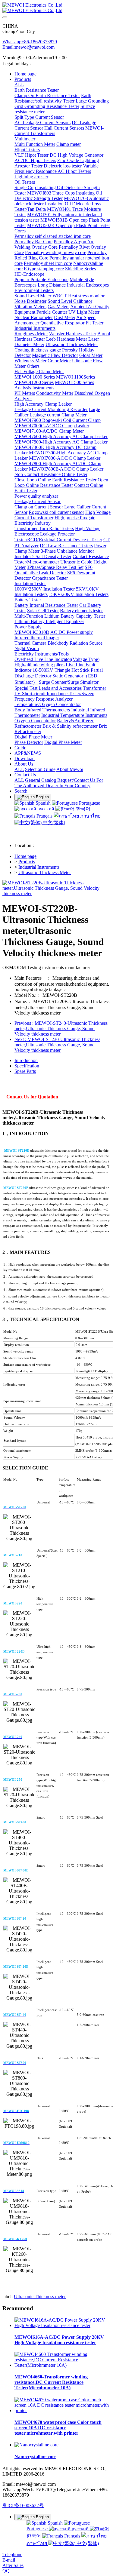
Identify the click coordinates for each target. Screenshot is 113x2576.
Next (57, 1045)
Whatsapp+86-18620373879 (30, 42)
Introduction (26, 1060)
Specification (27, 1066)
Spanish (43, 803)
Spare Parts (25, 1071)
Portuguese (89, 803)
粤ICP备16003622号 (23, 2505)
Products (27, 862)
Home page (25, 74)
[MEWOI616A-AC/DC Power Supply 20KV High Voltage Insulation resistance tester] (63, 2325)
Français (44, 816)
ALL (19, 85)
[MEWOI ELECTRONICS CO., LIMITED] (56, 8)
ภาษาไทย (90, 816)
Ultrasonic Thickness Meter (45, 872)
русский (46, 809)
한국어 (83, 809)
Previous (61, 1029)
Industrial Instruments (39, 867)
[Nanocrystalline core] (36, 2445)
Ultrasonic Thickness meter (40, 2297)
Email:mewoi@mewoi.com (28, 47)
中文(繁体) (53, 823)
